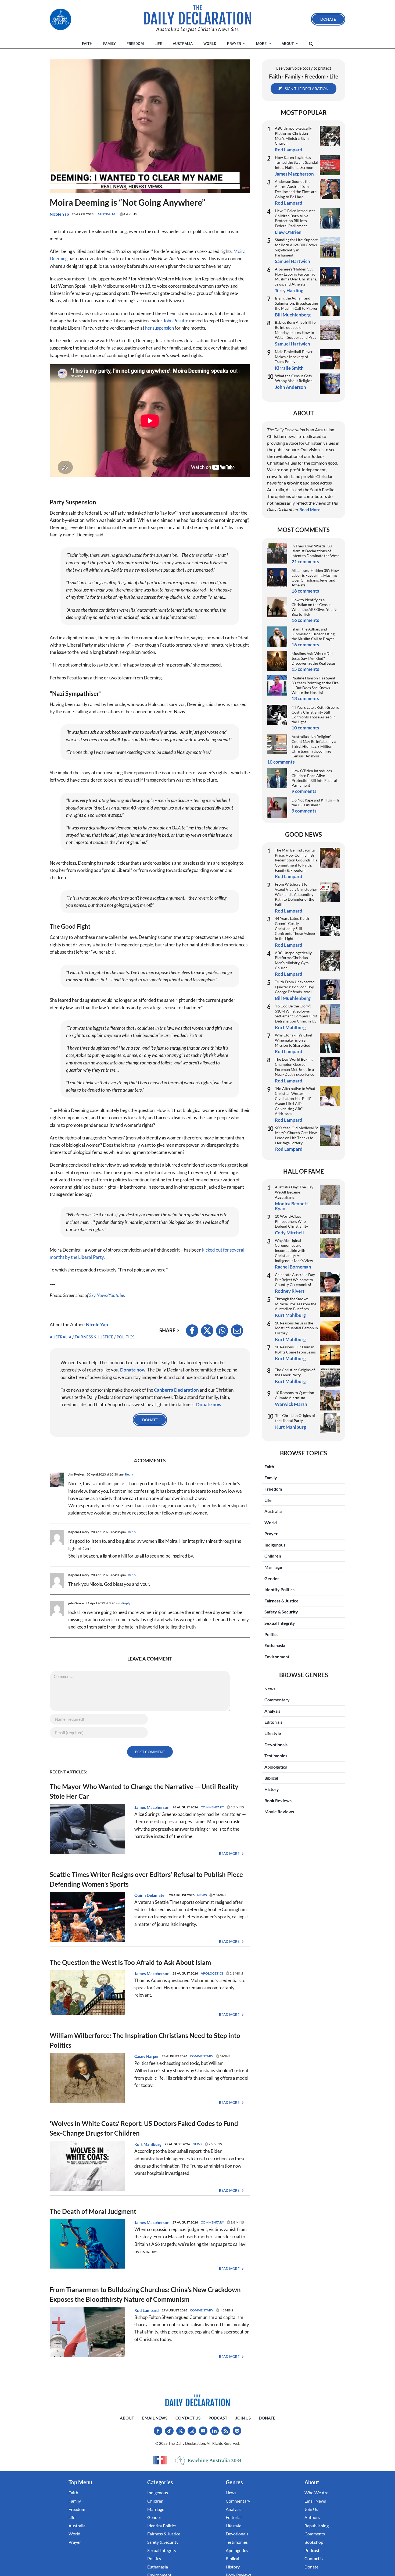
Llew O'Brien (288, 232)
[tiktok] (169, 2431)
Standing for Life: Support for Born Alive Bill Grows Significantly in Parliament (296, 247)
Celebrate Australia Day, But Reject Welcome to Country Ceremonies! (295, 1280)
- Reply (128, 1474)
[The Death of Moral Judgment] (87, 2223)
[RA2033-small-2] (208, 2461)
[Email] (237, 1331)
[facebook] (158, 2431)
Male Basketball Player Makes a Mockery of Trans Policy (294, 357)
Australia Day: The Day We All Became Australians (294, 1192)
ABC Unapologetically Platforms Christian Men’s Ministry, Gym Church (293, 136)
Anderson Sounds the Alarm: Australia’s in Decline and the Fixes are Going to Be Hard (296, 189)
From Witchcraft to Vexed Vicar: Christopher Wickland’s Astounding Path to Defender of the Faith (296, 894)
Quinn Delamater (150, 1895)
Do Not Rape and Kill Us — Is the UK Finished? (315, 802)
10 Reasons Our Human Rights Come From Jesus (295, 1349)
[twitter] (181, 2431)
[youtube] (203, 2431)
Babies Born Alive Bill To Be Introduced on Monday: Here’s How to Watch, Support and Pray (296, 330)
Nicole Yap (59, 214)
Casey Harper (147, 2056)
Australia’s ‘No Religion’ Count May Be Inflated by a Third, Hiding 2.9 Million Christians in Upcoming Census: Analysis (314, 746)
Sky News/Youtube (107, 1295)
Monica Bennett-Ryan (292, 1206)
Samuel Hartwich (292, 261)
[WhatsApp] (222, 1331)
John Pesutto (176, 321)
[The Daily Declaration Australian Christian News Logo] (198, 15)
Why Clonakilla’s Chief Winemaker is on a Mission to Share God (294, 1040)
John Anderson (291, 387)
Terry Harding (289, 291)
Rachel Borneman (293, 1267)
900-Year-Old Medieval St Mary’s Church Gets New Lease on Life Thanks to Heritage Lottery (297, 1135)
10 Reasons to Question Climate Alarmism (295, 1395)
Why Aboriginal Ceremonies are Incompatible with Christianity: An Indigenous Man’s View (294, 1250)
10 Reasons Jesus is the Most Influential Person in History (296, 1328)
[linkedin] (214, 2431)
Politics (125, 1337)
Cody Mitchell (289, 1233)
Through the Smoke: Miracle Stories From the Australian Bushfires (296, 1304)
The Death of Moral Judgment (93, 2211)
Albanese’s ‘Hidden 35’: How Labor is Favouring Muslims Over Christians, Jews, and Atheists (296, 277)
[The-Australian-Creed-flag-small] (160, 2460)
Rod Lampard (147, 2310)
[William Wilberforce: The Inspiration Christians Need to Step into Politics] (87, 2056)
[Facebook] (192, 1331)
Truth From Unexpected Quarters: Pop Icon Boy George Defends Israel (295, 987)
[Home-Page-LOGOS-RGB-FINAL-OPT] (60, 19)
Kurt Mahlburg (148, 2144)
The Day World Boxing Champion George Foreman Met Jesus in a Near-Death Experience (295, 1067)
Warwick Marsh (291, 1404)
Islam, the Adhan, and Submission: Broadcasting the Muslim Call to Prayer (296, 303)
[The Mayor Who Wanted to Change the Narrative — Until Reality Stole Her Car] (87, 1807)
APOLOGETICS (212, 1973)
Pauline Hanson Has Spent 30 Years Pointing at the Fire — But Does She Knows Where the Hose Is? (315, 685)
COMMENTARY (212, 1807)
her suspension (159, 328)
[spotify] (237, 2431)
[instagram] (192, 2431)
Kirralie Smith (289, 368)
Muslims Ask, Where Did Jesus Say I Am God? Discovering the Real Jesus (314, 658)
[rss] (226, 2431)
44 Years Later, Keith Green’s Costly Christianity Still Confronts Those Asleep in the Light (315, 715)
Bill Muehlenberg (293, 315)
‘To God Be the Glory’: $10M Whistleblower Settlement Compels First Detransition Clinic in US (296, 1013)
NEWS (202, 1895)
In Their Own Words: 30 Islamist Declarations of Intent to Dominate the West (315, 551)
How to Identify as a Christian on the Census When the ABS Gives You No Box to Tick (315, 607)
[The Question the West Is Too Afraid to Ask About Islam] (87, 1974)
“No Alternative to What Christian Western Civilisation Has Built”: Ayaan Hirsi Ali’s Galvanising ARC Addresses (295, 1101)
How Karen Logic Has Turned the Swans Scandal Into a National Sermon (296, 162)
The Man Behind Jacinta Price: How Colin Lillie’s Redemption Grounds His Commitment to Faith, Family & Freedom (296, 860)
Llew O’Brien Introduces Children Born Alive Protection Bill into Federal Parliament (295, 218)
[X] (207, 1331)
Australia (107, 214)
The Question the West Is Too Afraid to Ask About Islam (130, 1962)
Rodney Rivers (290, 1291)
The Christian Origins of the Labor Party (295, 1372)
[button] (311, 44)
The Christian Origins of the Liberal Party (295, 1418)
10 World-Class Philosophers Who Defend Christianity (291, 1221)
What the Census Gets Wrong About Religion (294, 378)
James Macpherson (152, 1807)
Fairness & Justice (94, 1337)
